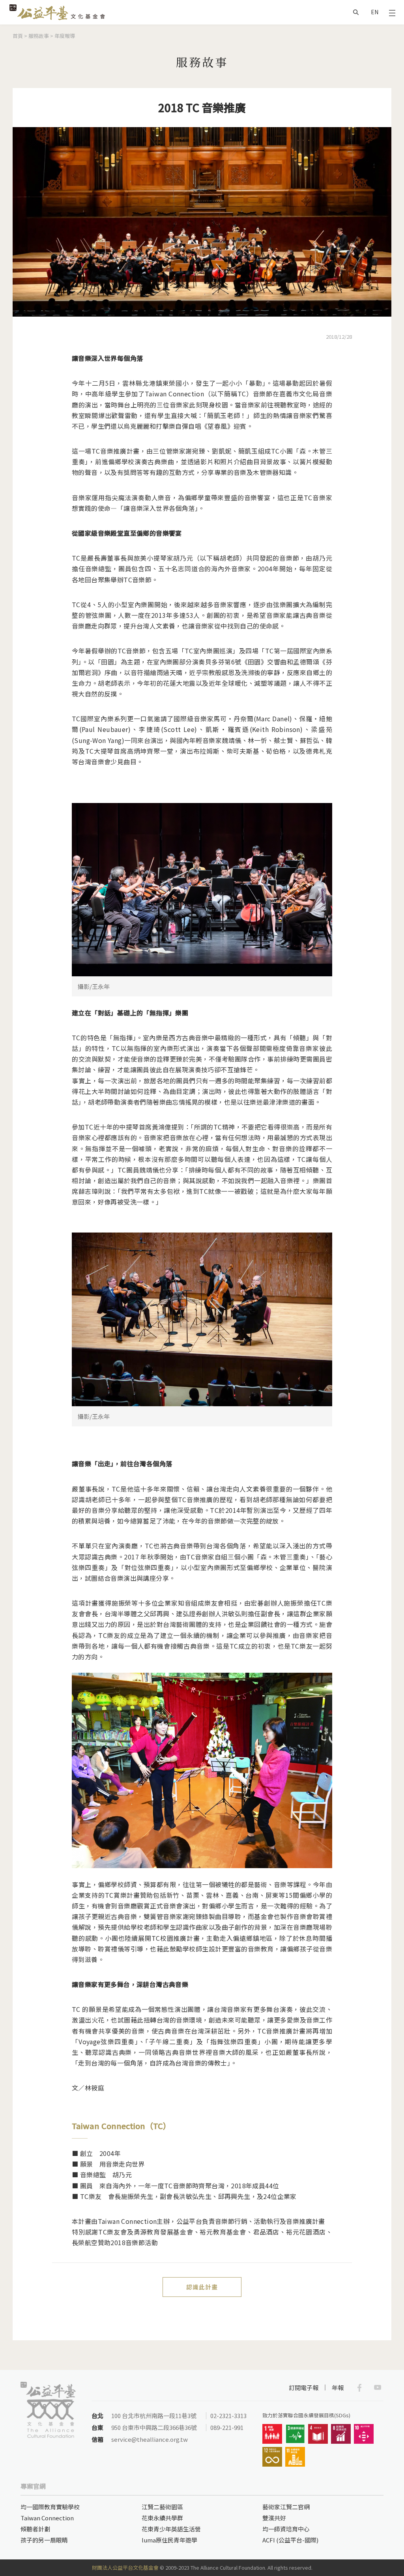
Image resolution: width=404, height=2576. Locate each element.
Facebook (359, 2388)
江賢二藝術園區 (162, 2507)
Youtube (378, 2388)
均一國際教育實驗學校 (50, 2507)
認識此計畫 (202, 2287)
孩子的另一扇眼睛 (44, 2540)
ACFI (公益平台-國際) (290, 2540)
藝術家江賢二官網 (286, 2507)
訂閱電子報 (304, 2387)
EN (375, 12)
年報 (338, 2387)
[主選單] (392, 12)
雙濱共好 (274, 2518)
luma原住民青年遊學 (169, 2540)
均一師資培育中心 (286, 2529)
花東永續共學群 (162, 2518)
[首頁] (57, 12)
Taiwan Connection (47, 2518)
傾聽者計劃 (35, 2529)
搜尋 (356, 12)
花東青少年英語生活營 (171, 2529)
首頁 (18, 36)
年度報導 (65, 36)
